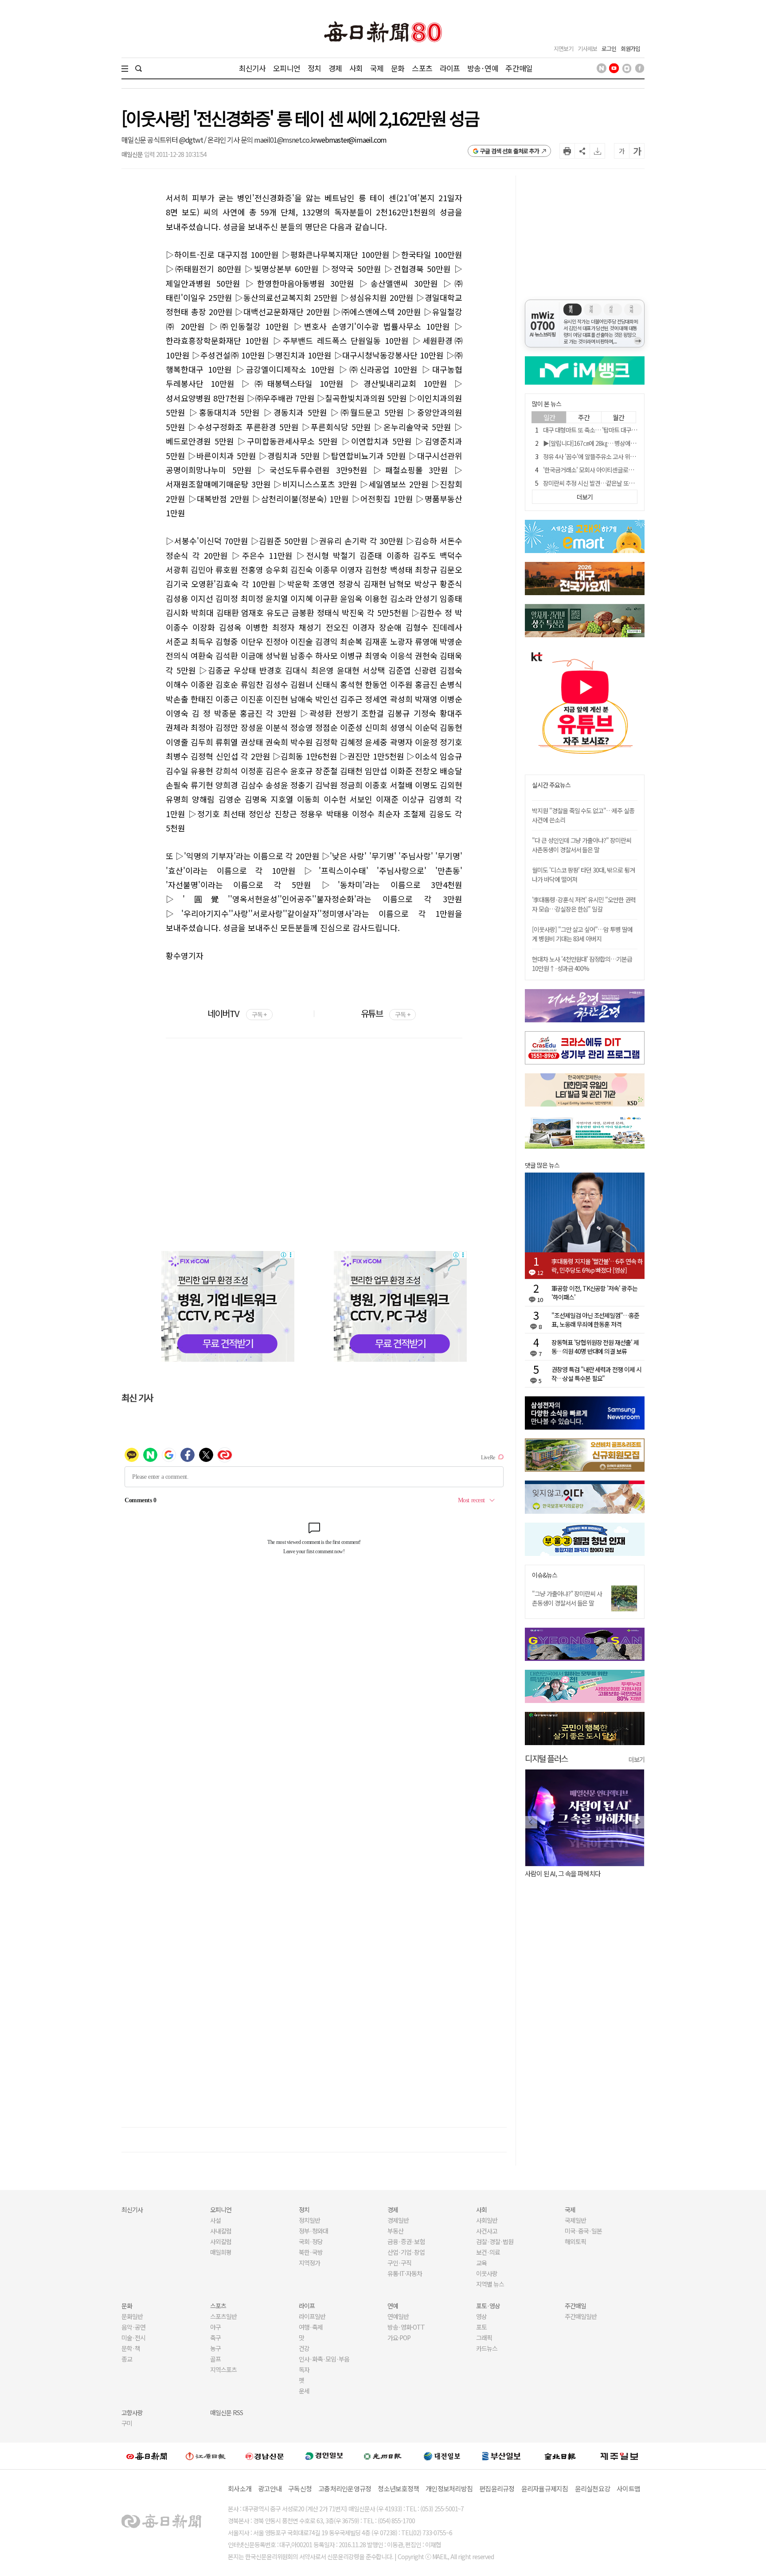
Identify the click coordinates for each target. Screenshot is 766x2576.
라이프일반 (312, 2316)
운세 (304, 2391)
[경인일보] (324, 2456)
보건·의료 (488, 2252)
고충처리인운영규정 (345, 2488)
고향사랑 (132, 2412)
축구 (215, 2338)
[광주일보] (383, 2456)
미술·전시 (133, 2338)
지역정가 (309, 2263)
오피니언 (287, 68)
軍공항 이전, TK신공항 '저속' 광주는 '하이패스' (594, 1293)
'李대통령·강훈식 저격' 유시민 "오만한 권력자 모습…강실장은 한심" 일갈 (584, 904)
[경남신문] (265, 2456)
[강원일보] (206, 2456)
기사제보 (587, 49)
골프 (215, 2359)
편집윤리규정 (497, 2488)
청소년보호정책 (398, 2488)
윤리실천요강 (593, 2488)
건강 (304, 2348)
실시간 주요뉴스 (551, 785)
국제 (377, 68)
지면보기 (563, 49)
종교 (127, 2359)
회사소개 (240, 2488)
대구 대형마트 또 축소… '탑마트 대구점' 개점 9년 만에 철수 (613, 430)
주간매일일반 (581, 2316)
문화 (398, 68)
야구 (215, 2327)
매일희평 (221, 2252)
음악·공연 (133, 2327)
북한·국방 (311, 2252)
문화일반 (132, 2316)
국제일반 (575, 2220)
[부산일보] (501, 2456)
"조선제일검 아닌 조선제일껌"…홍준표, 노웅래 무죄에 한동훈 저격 (595, 1320)
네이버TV (237, 1013)
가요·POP (399, 2338)
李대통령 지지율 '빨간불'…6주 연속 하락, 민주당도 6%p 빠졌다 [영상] (597, 1266)
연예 (393, 2306)
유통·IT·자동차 (405, 2273)
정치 (314, 68)
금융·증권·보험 (406, 2241)
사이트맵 (628, 2488)
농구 (215, 2348)
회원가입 (630, 49)
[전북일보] (560, 2456)
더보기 (637, 1759)
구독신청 (300, 2488)
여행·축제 (311, 2327)
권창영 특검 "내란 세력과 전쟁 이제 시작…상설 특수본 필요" (596, 1374)
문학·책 (131, 2348)
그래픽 (484, 2338)
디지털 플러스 (546, 1758)
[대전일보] (442, 2456)
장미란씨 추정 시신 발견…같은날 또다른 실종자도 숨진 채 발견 (618, 483)
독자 (304, 2369)
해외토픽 (575, 2241)
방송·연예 (483, 68)
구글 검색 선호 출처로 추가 (510, 151)
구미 (127, 2423)
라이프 (450, 68)
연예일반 (398, 2316)
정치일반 (309, 2220)
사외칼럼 (221, 2241)
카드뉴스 (487, 2348)
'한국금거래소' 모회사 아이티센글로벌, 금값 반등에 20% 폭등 (616, 470)
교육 (481, 2263)
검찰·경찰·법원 (495, 2241)
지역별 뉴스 (490, 2284)
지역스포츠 (223, 2369)
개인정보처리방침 (449, 2488)
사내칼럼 (221, 2231)
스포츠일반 (223, 2316)
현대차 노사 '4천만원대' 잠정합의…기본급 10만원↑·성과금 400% (582, 964)
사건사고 (487, 2231)
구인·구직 (399, 2263)
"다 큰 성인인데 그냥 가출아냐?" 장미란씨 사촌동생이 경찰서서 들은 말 (582, 845)
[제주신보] (619, 2456)
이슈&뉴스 (545, 1575)
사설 (215, 2220)
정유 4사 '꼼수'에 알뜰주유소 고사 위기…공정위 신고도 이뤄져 (617, 456)
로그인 (609, 49)
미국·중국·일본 (583, 2231)
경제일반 (398, 2220)
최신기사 (252, 68)
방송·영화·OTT (406, 2327)
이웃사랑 (487, 2273)
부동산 (395, 2231)
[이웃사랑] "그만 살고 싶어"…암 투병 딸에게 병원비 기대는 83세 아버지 (582, 934)
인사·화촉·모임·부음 (324, 2359)
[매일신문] (147, 2456)
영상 (481, 2316)
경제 (335, 68)
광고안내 (270, 2488)
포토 (481, 2327)
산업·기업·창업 (406, 2252)
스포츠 (422, 68)
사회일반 (487, 2220)
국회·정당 (311, 2241)
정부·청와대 (313, 2231)
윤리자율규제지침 (545, 2488)
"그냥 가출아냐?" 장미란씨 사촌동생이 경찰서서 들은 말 (567, 1598)
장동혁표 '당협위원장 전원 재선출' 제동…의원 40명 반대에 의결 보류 (595, 1347)
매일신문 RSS (227, 2412)
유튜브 (385, 1013)
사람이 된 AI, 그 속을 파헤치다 (563, 1873)
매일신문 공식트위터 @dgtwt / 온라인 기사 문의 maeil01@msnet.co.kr (219, 140)
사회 (356, 68)
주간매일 (519, 68)
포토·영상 (488, 2306)
